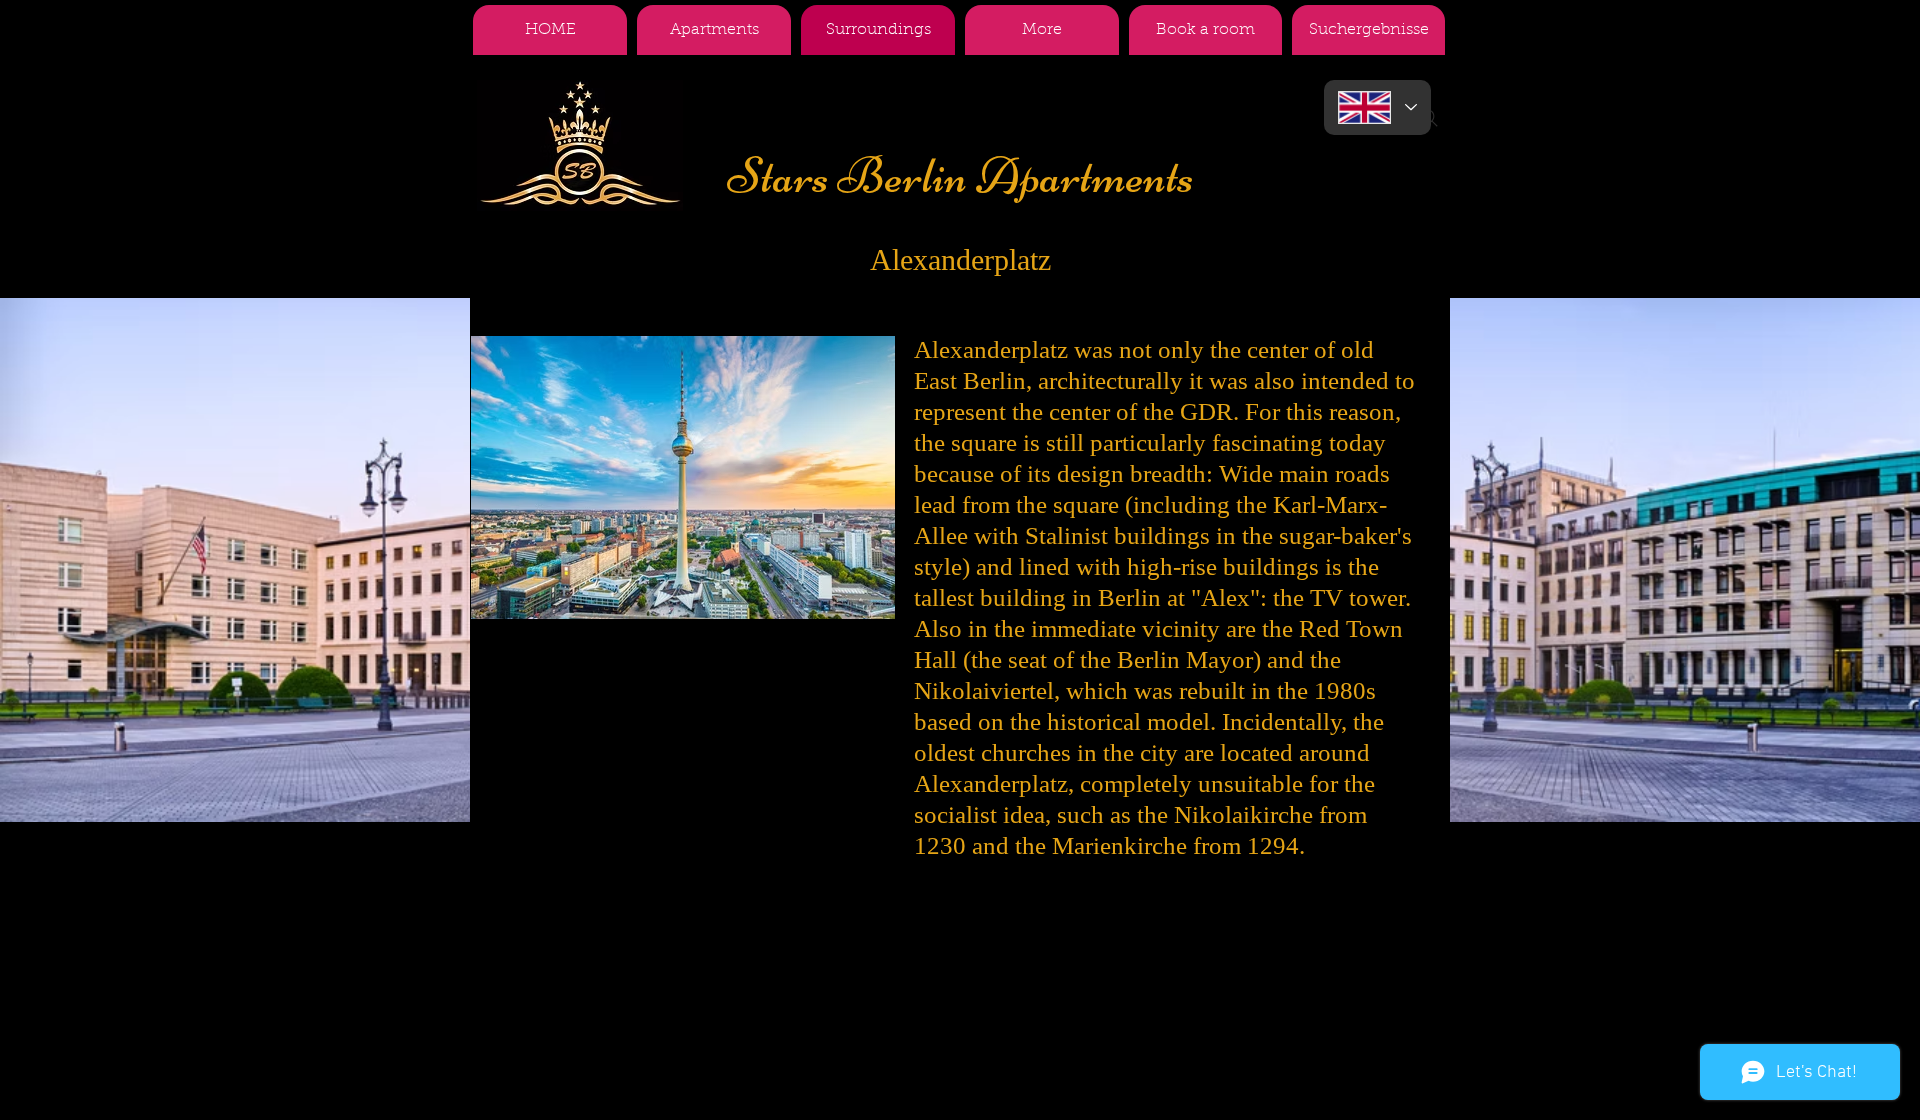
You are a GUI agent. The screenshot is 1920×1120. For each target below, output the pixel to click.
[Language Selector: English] (1377, 107)
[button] (1042, 30)
